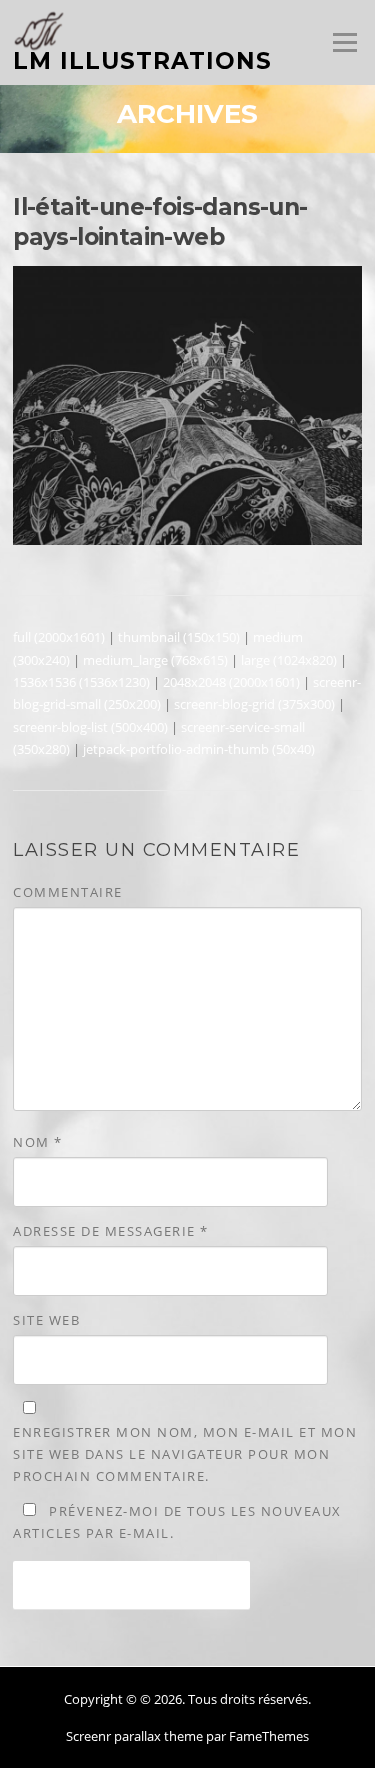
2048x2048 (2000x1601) (231, 682)
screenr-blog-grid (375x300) (254, 704)
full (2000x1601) (59, 637)
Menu (344, 42)
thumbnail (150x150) (179, 637)
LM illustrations (142, 61)
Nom (38, 1142)
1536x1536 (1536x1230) (81, 682)
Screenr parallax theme (134, 1736)
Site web (46, 1320)
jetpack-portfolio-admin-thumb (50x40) (199, 749)
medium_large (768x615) (155, 660)
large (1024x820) (289, 660)
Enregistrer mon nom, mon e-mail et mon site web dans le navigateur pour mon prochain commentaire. (185, 1454)
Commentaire (68, 892)
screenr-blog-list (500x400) (90, 727)
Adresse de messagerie (111, 1231)
